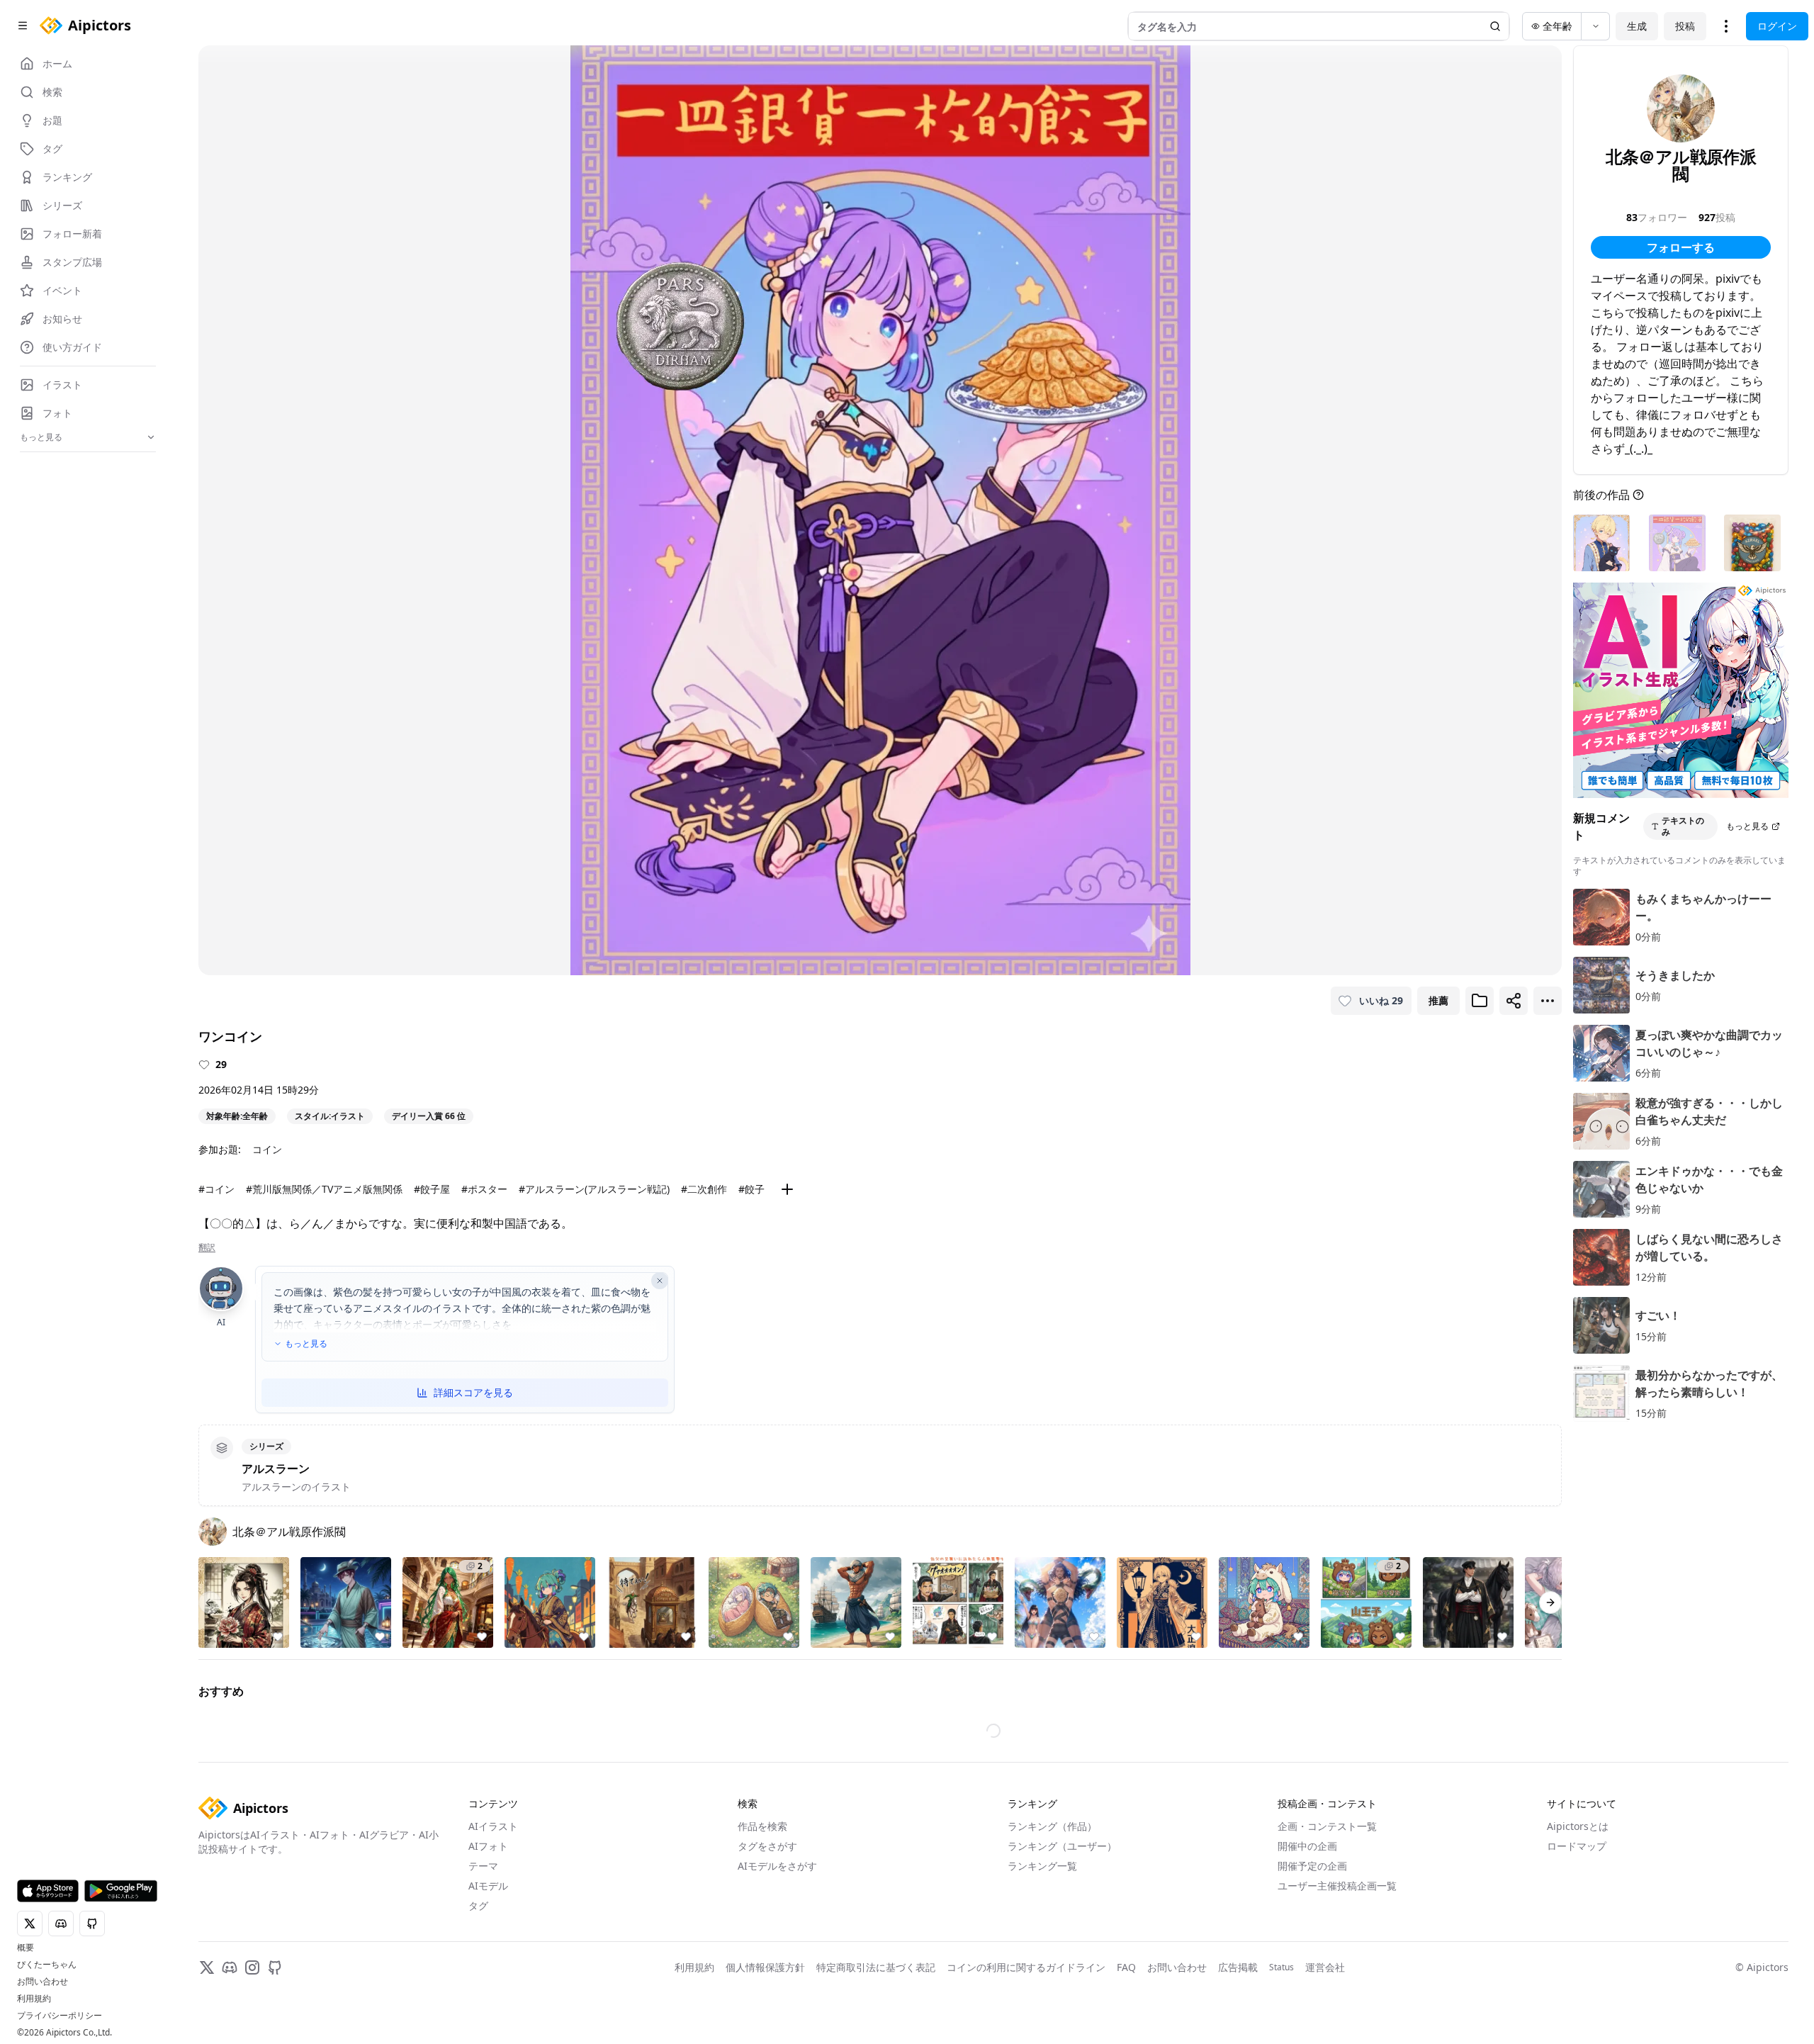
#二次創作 (704, 1189)
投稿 (1685, 26)
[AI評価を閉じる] (660, 1281)
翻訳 (207, 1247)
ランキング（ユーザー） (1062, 1846)
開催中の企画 (1307, 1846)
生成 (1637, 26)
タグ (478, 1905)
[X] (207, 1967)
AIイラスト (493, 1826)
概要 (26, 1948)
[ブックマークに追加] (1480, 1001)
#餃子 (751, 1189)
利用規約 (34, 1999)
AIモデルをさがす (777, 1866)
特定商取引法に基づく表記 (876, 1967)
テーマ (483, 1866)
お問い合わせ (43, 1982)
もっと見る (306, 1344)
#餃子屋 (432, 1189)
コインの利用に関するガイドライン (1026, 1967)
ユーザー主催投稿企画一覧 (1337, 1886)
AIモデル (488, 1886)
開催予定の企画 (1312, 1866)
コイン (267, 1149)
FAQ (1126, 1967)
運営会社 (1325, 1967)
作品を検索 (762, 1826)
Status (1281, 1967)
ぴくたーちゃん (47, 1965)
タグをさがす (767, 1846)
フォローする (1681, 247)
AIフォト (488, 1846)
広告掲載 (1238, 1967)
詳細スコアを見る (473, 1392)
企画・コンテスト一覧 (1327, 1826)
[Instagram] (252, 1967)
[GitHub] (275, 1967)
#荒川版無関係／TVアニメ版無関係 (324, 1189)
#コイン (216, 1189)
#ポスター (484, 1189)
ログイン (1777, 26)
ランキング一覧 (1042, 1866)
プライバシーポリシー (60, 2016)
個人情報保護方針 (765, 1967)
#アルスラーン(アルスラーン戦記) (594, 1189)
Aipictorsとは (1578, 1826)
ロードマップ (1577, 1846)
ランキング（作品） (1052, 1826)
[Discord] (230, 1967)
